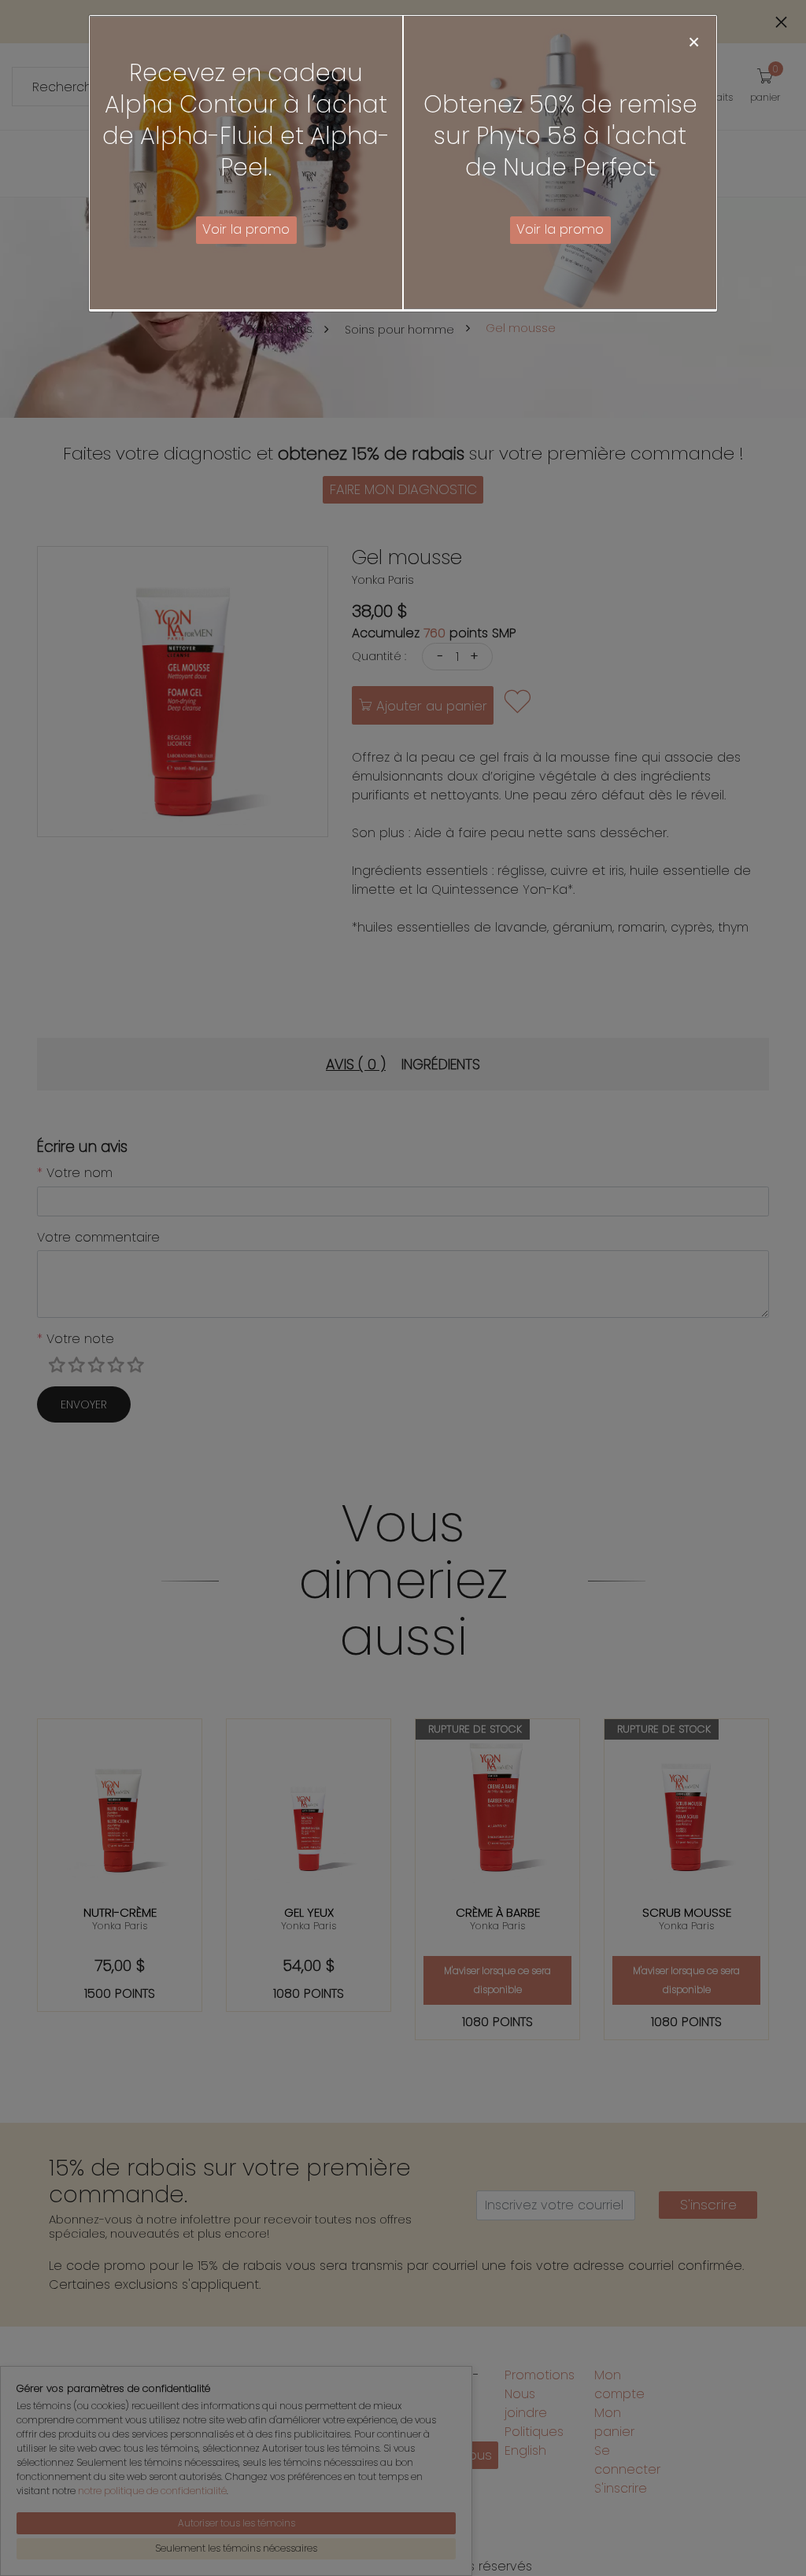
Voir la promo (246, 229)
